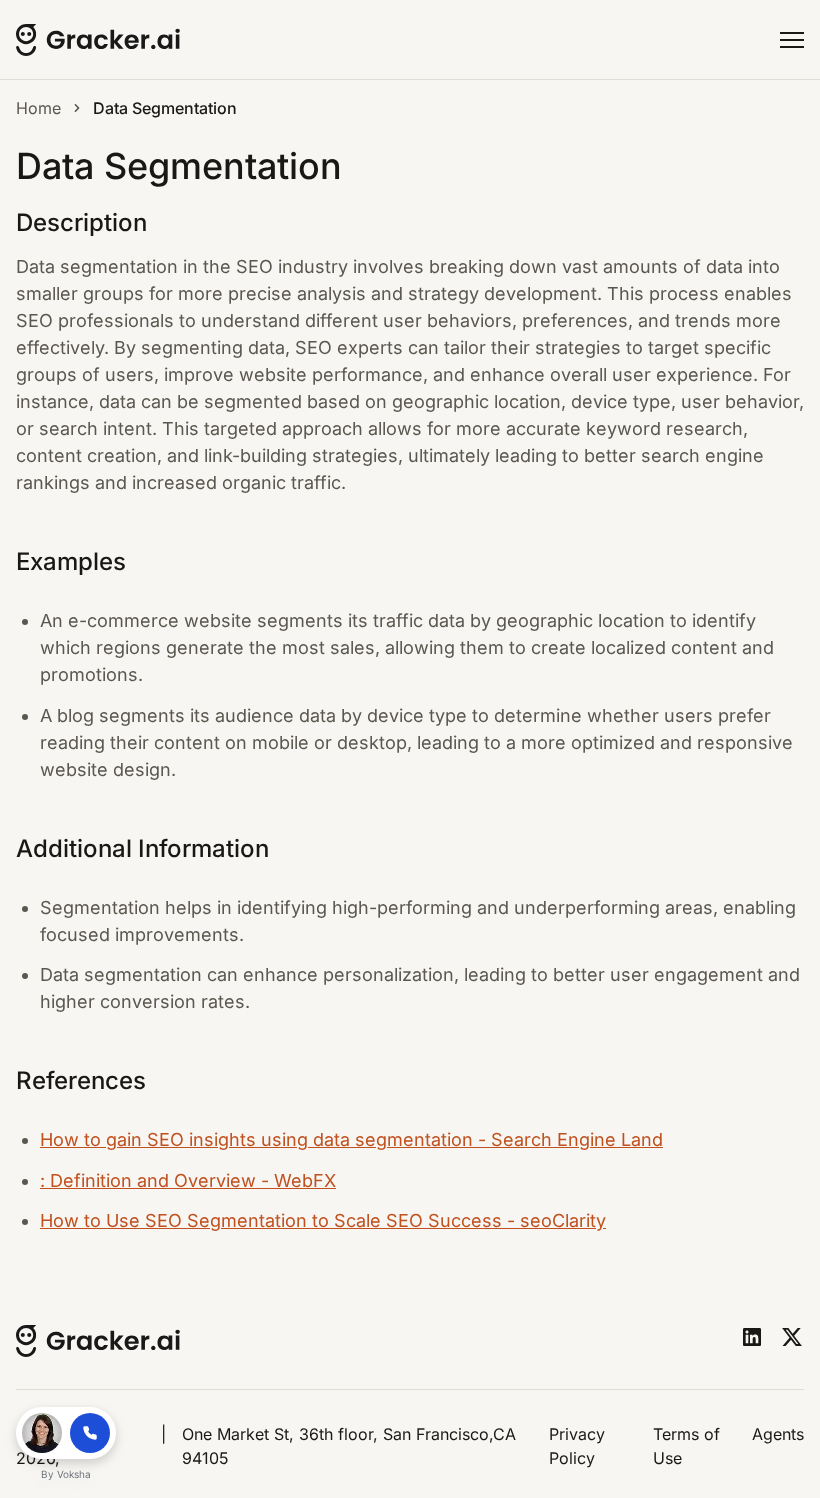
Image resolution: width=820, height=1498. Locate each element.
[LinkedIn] (752, 1337)
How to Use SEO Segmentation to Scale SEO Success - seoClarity (323, 1220)
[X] (792, 1337)
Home (38, 108)
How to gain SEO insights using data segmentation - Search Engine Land (351, 1139)
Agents (778, 1434)
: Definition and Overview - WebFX (188, 1180)
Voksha (74, 1474)
